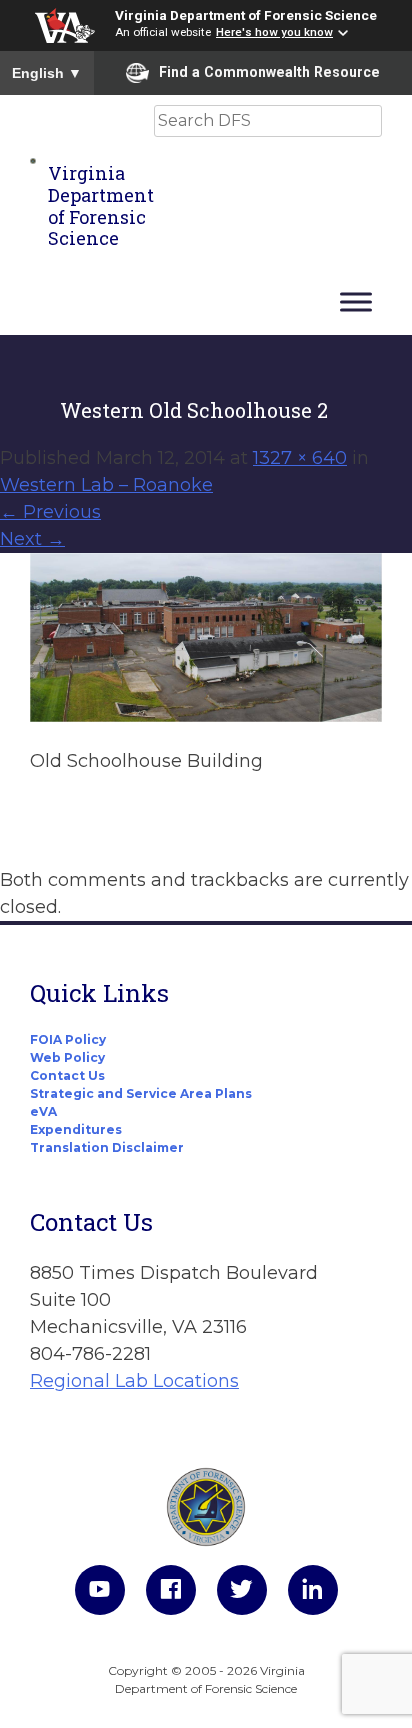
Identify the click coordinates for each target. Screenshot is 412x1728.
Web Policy (67, 1057)
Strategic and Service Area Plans (141, 1093)
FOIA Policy (68, 1039)
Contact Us (67, 1075)
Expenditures (76, 1129)
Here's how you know (274, 32)
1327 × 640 (300, 458)
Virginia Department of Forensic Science (246, 15)
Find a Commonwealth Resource (269, 72)
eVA (43, 1111)
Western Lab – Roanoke (106, 485)
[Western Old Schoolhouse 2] (206, 716)
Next (32, 539)
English (47, 73)
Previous (50, 512)
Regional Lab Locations (134, 1381)
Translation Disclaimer (107, 1147)
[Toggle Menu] (356, 301)
